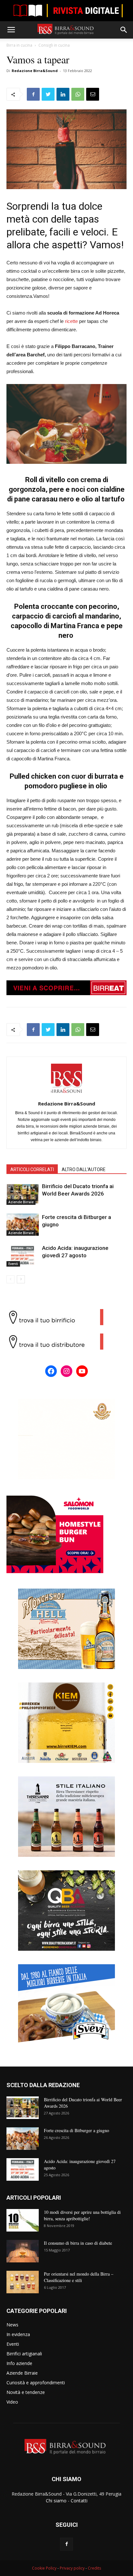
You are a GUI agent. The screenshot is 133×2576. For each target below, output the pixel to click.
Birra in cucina (19, 45)
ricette (71, 321)
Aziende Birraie (21, 1202)
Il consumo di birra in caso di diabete (78, 2243)
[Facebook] (66, 2544)
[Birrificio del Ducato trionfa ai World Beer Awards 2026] (23, 1194)
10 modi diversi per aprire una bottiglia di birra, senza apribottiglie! (82, 2215)
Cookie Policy (44, 2568)
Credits (94, 2568)
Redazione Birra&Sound (35, 71)
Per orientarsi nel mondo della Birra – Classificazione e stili (79, 2277)
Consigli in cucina (54, 45)
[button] (124, 30)
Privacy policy (72, 2568)
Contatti (79, 2501)
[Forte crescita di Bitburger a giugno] (23, 1225)
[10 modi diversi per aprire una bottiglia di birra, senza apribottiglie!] (23, 2220)
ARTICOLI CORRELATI (32, 1169)
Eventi (13, 1264)
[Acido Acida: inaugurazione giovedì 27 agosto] (23, 1256)
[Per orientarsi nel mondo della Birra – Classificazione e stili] (23, 2282)
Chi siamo (56, 2501)
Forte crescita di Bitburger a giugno (77, 2130)
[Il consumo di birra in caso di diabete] (23, 2251)
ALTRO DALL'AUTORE (84, 1169)
